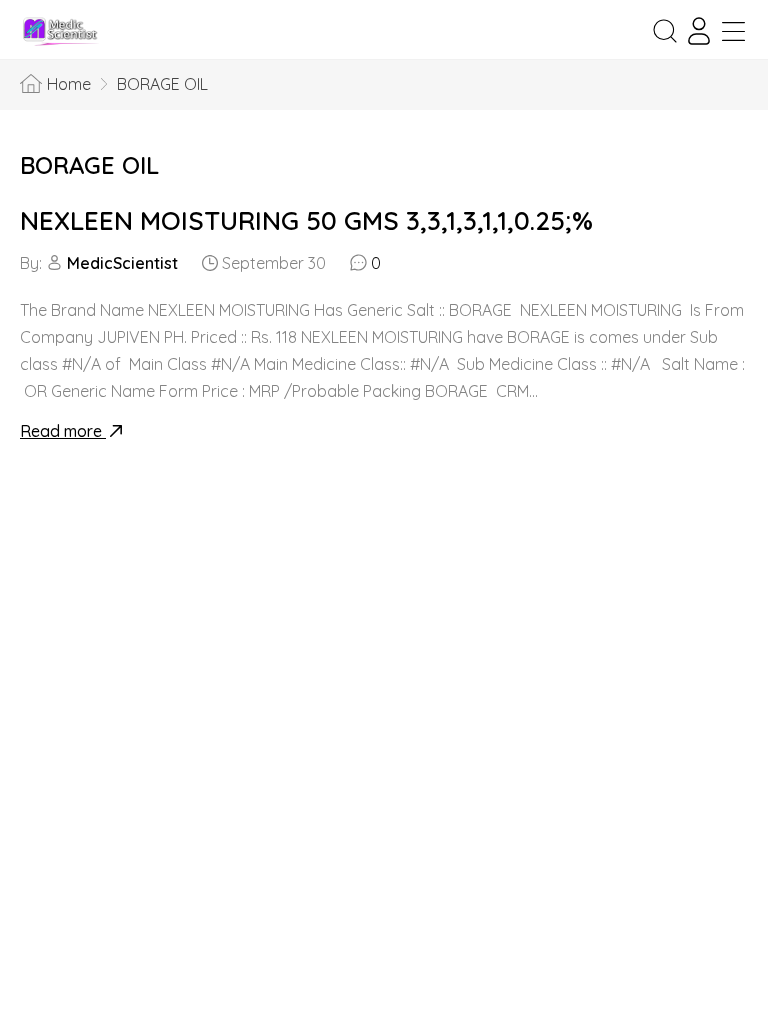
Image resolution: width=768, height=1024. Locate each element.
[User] (699, 31)
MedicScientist (122, 263)
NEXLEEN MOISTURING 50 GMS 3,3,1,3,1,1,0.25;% (306, 220)
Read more (63, 431)
